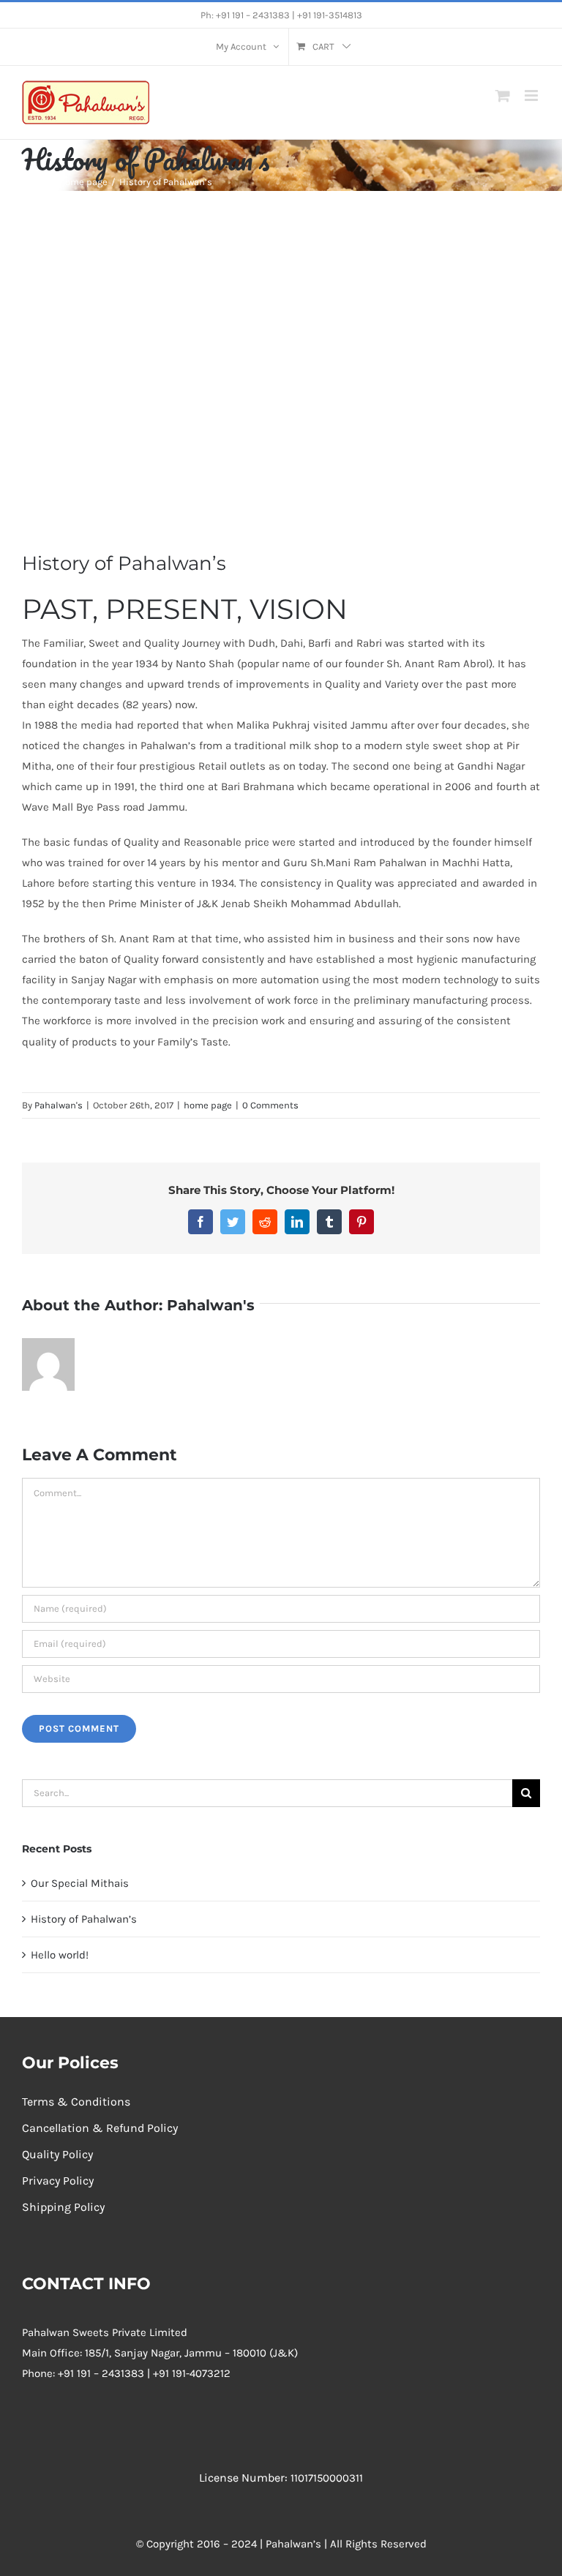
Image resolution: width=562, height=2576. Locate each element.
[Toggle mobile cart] (503, 95)
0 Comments (270, 1105)
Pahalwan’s (293, 2544)
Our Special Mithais (80, 1883)
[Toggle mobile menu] (532, 95)
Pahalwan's (59, 1105)
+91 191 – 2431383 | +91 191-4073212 (144, 2373)
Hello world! (60, 1955)
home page (208, 1105)
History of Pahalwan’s (84, 1919)
